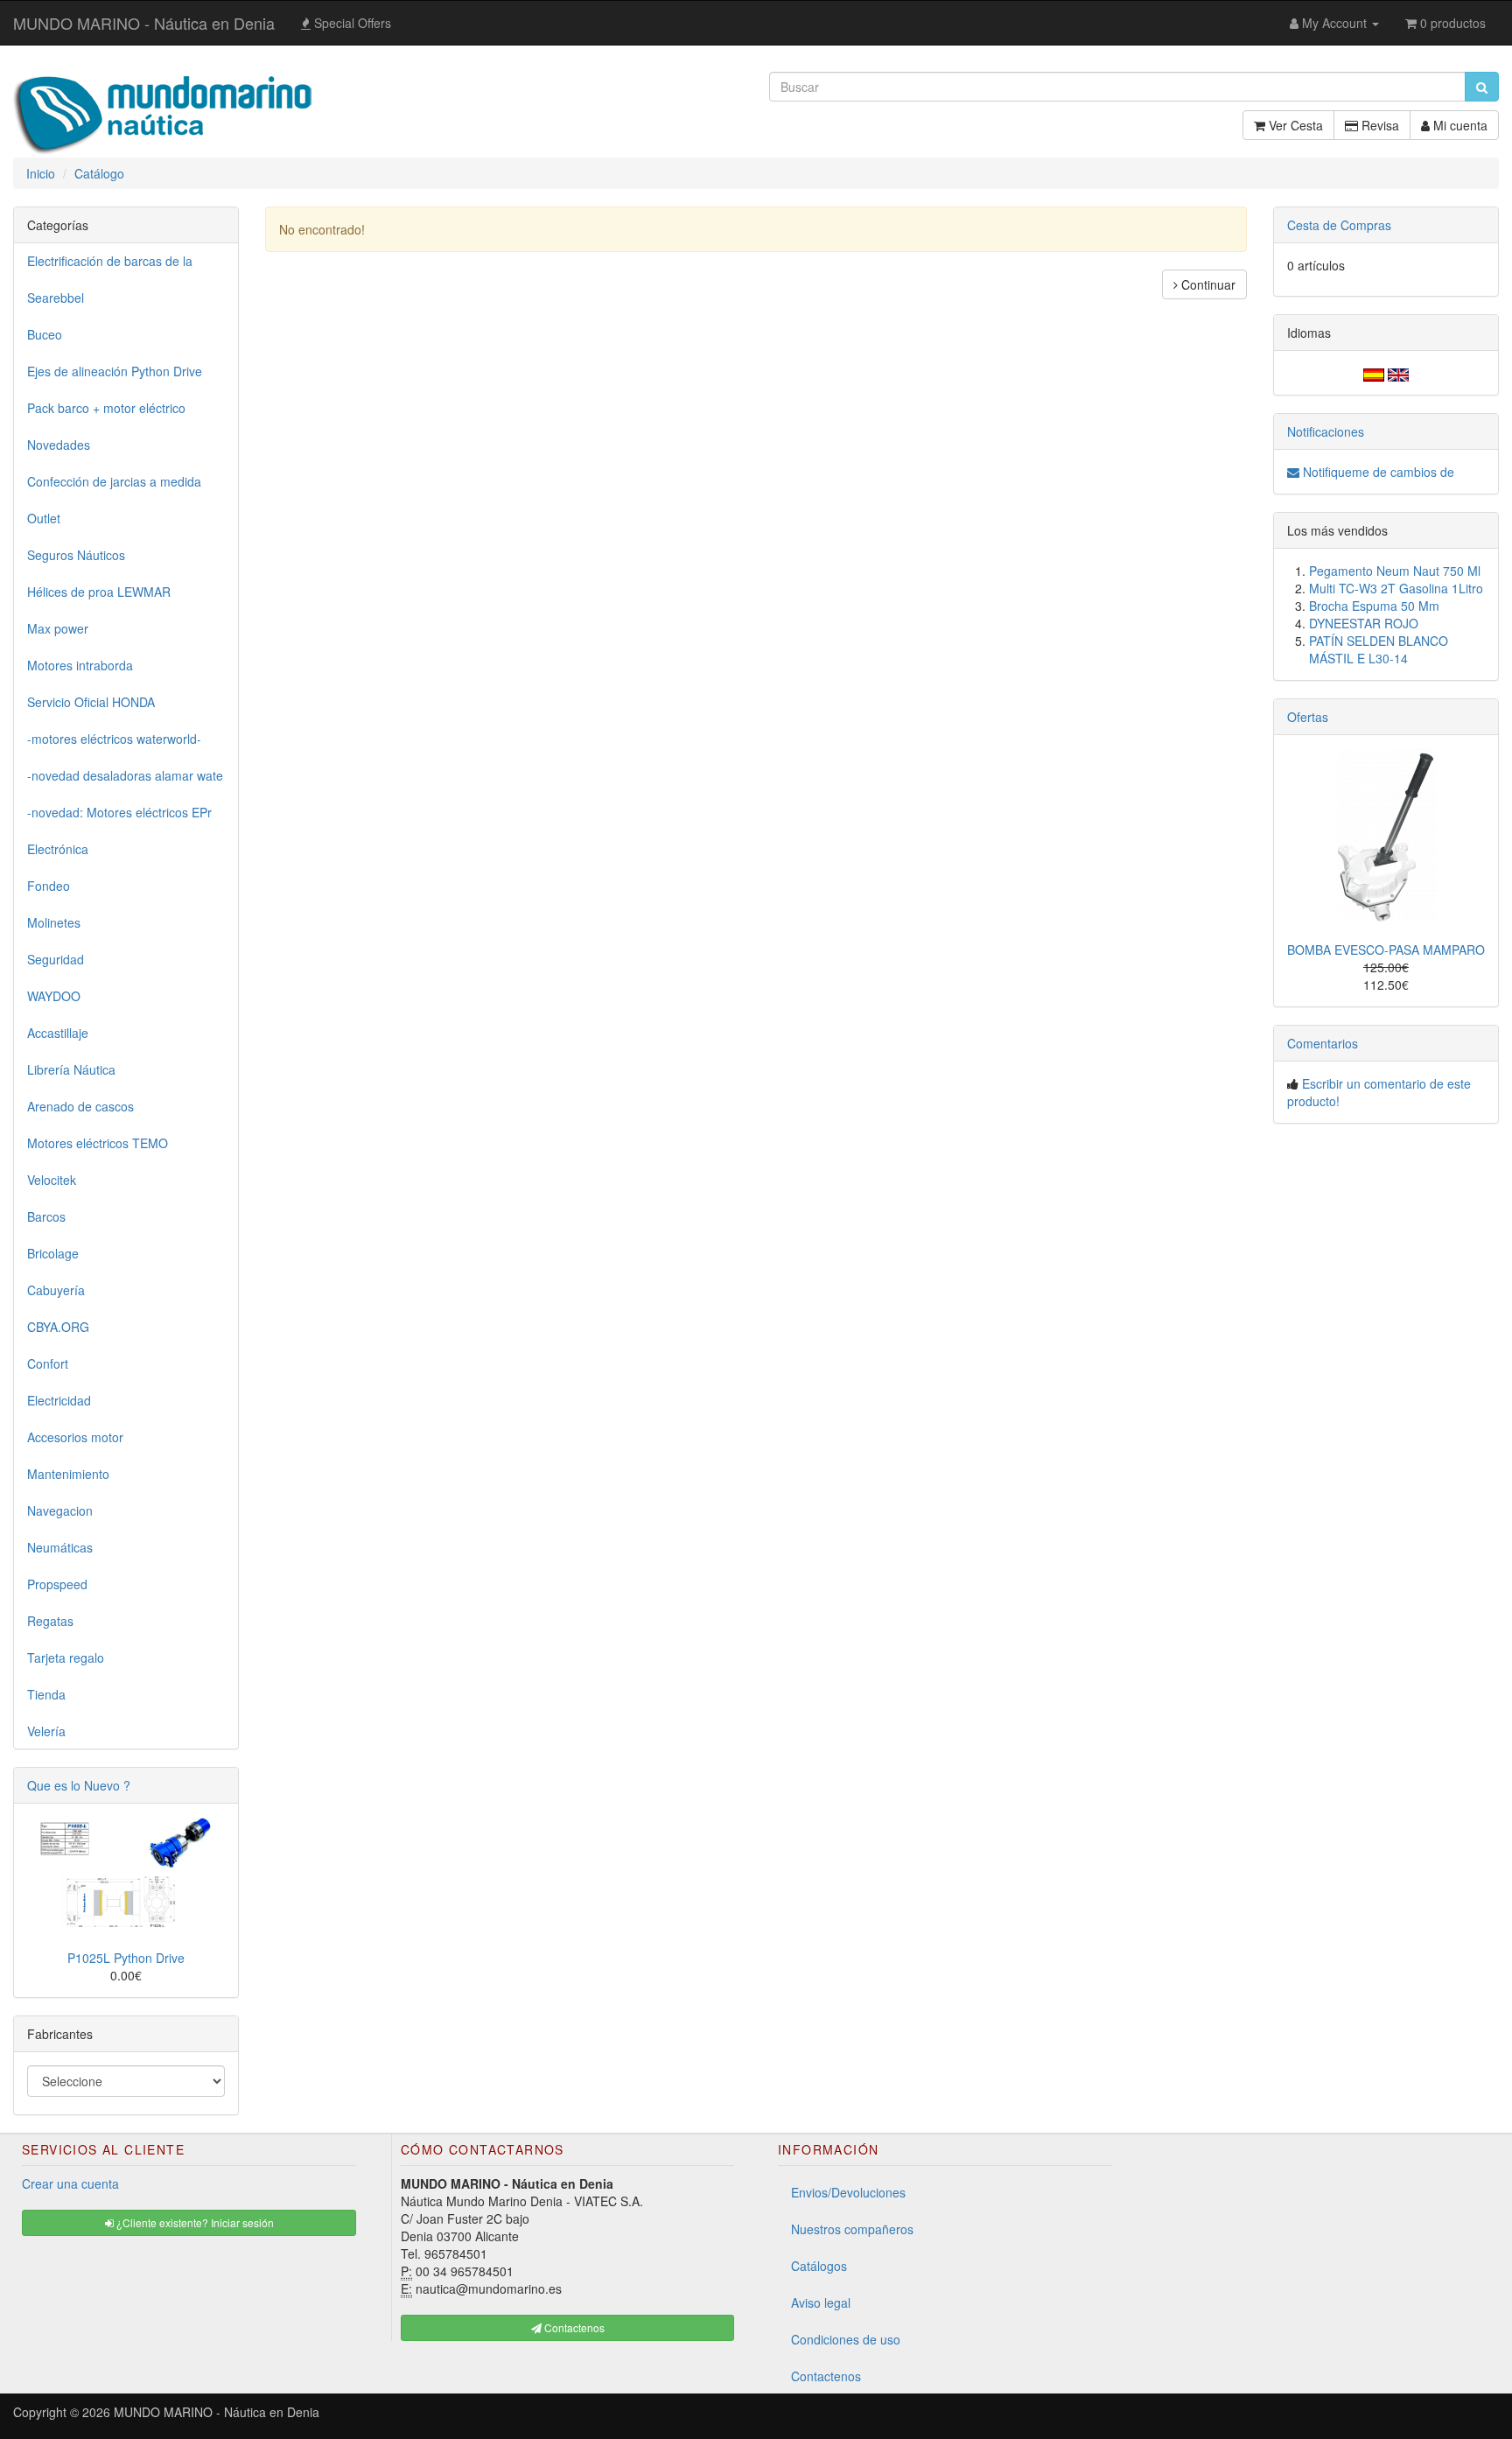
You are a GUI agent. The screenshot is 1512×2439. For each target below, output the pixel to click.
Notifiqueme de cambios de (1377, 472)
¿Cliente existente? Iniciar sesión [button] (194, 2222)
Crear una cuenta (70, 2183)
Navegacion (60, 1510)
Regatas (50, 1621)
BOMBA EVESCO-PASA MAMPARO (1386, 950)
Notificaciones (1326, 431)
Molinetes (54, 922)
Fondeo (49, 886)
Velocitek (52, 1180)
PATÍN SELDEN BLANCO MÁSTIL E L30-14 (1379, 649)
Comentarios (1323, 1043)
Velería (46, 1731)
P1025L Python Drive (126, 1958)
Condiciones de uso (846, 2339)
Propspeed (57, 1584)
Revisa (1379, 125)
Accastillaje (58, 1033)
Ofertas (1308, 717)
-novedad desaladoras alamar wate (125, 775)
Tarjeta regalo (66, 1658)
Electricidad (59, 1400)
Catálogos (819, 2266)
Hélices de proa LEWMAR (99, 592)
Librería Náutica (71, 1069)
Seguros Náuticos (76, 555)
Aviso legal (821, 2302)
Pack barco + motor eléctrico (106, 408)
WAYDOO (54, 996)
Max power (58, 628)
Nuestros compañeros (852, 2229)
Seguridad (56, 959)
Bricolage (53, 1253)
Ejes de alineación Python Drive (115, 371)
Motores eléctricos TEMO (98, 1143)
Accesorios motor (75, 1437)
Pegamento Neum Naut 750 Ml (1395, 571)
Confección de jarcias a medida (114, 481)
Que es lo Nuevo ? (79, 1785)
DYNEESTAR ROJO (1364, 623)
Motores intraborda (80, 665)
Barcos (46, 1216)
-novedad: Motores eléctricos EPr (119, 812)
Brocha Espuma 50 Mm (1374, 606)
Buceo (45, 334)
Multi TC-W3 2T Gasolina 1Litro (1396, 588)
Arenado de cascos (80, 1106)
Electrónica (58, 849)
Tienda (46, 1694)
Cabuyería (56, 1290)
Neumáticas (60, 1547)
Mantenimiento (68, 1474)
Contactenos (826, 2376)
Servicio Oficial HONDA (91, 702)
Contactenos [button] (573, 2327)
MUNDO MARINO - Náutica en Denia (144, 23)
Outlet (44, 518)
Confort (48, 1363)
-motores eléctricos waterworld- (114, 739)
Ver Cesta (1294, 125)
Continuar (1207, 284)
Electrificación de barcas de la (110, 261)
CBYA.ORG (58, 1327)
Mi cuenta (1459, 125)
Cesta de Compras (1339, 225)
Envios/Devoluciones (848, 2192)
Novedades (59, 445)
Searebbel (56, 298)
